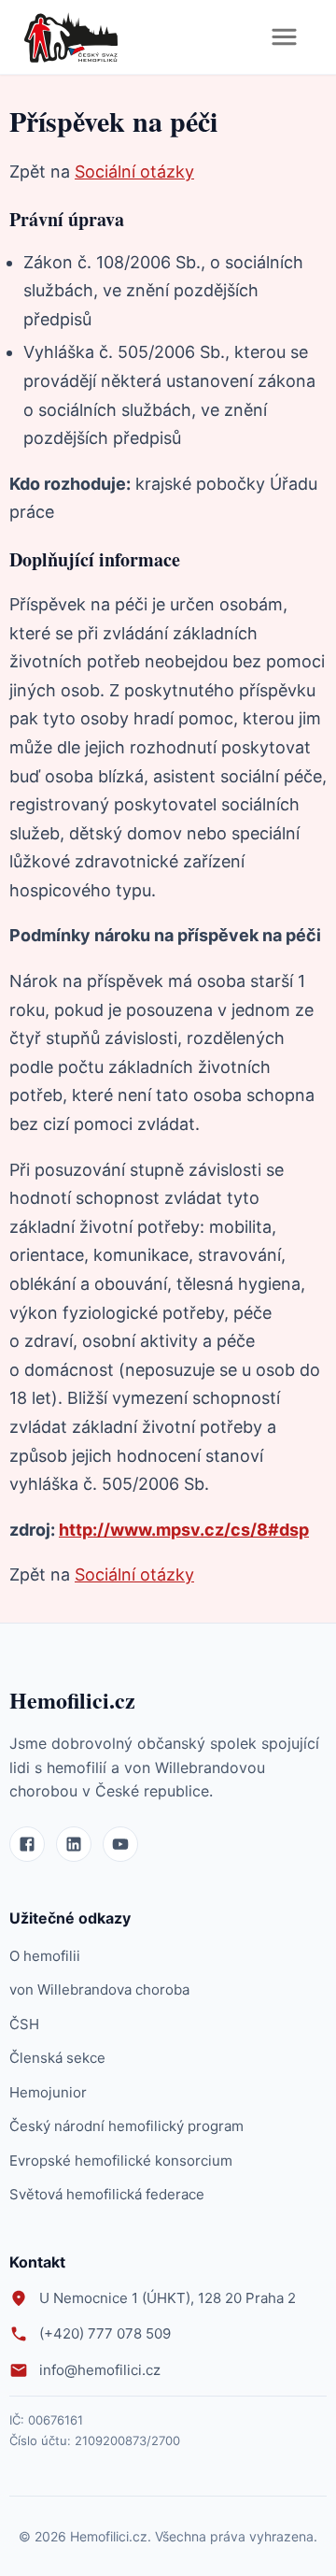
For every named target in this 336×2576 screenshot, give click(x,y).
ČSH (24, 2024)
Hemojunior (48, 2092)
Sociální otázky (134, 172)
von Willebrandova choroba (99, 1989)
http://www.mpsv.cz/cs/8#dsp (184, 1530)
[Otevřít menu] (284, 37)
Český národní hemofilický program (126, 2126)
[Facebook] (27, 1844)
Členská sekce (57, 2058)
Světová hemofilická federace (107, 2194)
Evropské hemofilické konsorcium (121, 2161)
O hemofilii (45, 1956)
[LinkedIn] (74, 1844)
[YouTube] (120, 1844)
